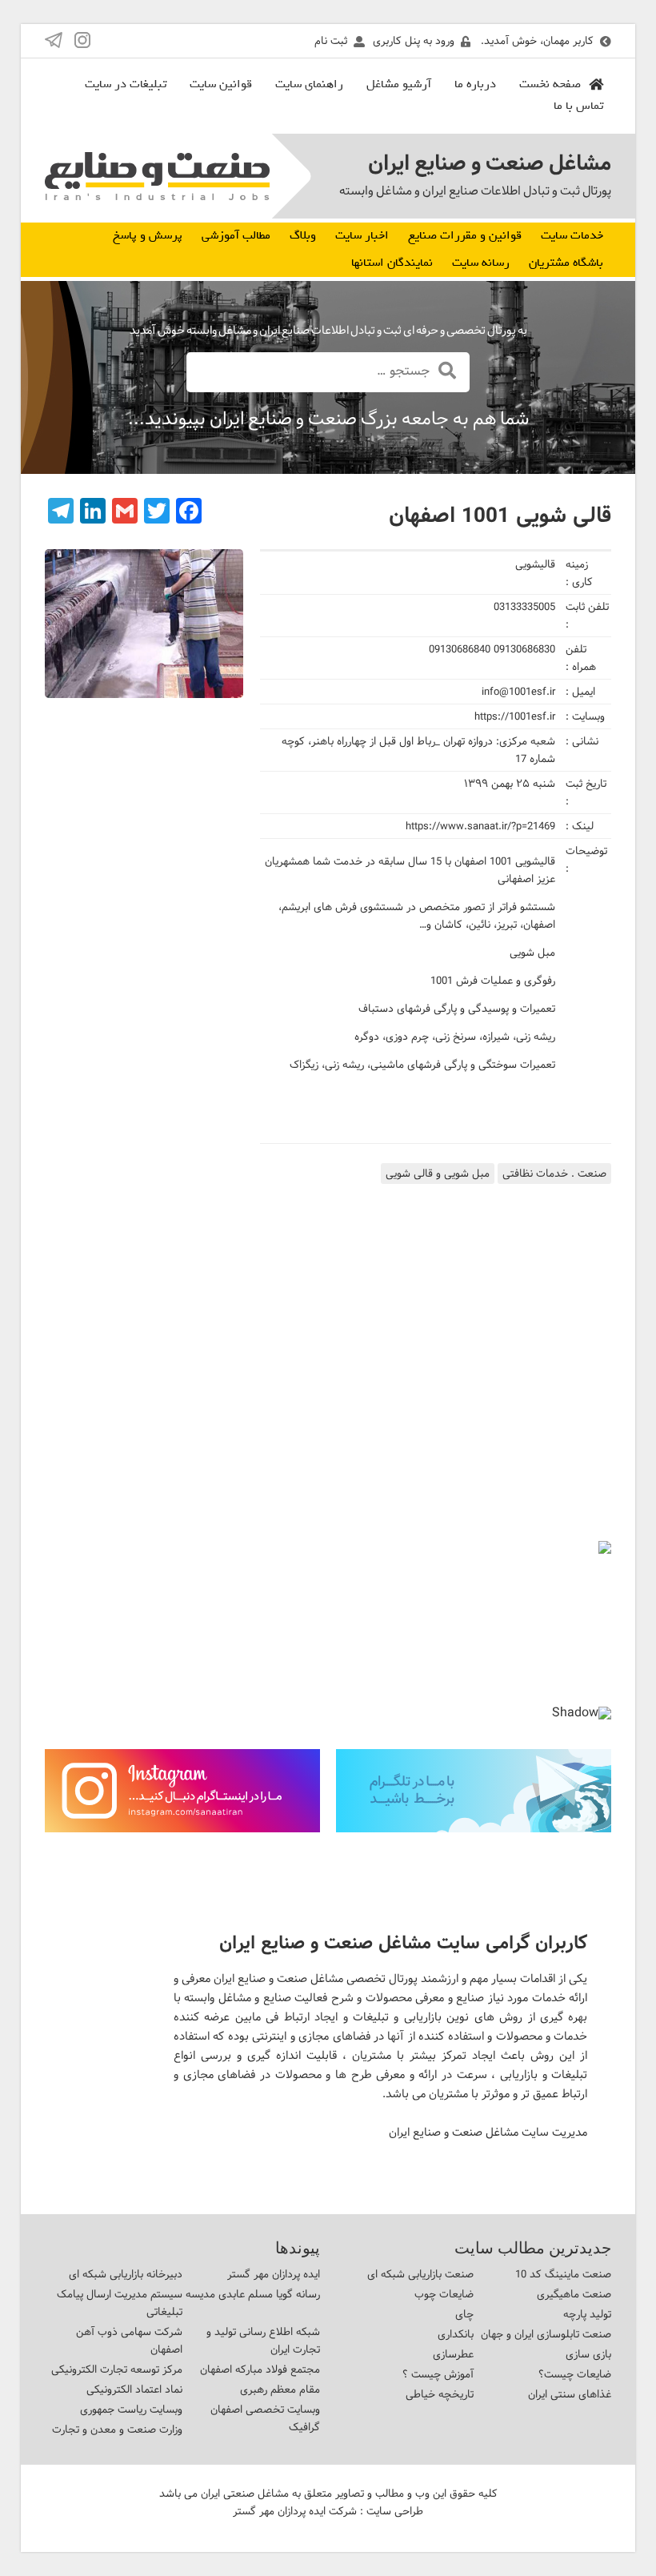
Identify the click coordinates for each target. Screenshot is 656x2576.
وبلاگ (303, 235)
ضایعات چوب (444, 2294)
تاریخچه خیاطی (440, 2394)
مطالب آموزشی (236, 235)
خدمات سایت (572, 235)
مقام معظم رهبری (280, 2389)
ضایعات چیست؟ (575, 2374)
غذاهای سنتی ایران (570, 2394)
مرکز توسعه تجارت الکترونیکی (117, 2369)
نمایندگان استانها (392, 263)
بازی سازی (588, 2354)
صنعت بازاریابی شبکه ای (420, 2274)
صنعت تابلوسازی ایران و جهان (546, 2334)
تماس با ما (578, 106)
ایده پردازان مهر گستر (274, 2274)
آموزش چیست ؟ (438, 2374)
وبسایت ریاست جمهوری (131, 2409)
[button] (70, 1623)
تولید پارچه (587, 2314)
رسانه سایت (481, 263)
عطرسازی (453, 2354)
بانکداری (456, 2334)
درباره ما (475, 84)
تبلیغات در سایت (126, 84)
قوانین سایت (221, 84)
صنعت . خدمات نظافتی (554, 1174)
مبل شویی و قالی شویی (438, 1174)
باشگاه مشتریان (566, 263)
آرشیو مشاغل (399, 84)
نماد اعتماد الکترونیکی (134, 2389)
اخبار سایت (362, 235)
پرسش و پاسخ (148, 235)
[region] (328, 1636)
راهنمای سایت (309, 84)
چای (464, 2314)
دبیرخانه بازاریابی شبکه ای (126, 2274)
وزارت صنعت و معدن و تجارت (117, 2430)
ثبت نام (331, 41)
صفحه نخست (550, 84)
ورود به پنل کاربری (414, 41)
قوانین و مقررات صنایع (465, 235)
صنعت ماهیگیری (574, 2294)
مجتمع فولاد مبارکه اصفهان (260, 2369)
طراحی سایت (395, 2511)
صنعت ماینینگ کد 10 (563, 2274)
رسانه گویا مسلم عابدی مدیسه (253, 2294)
